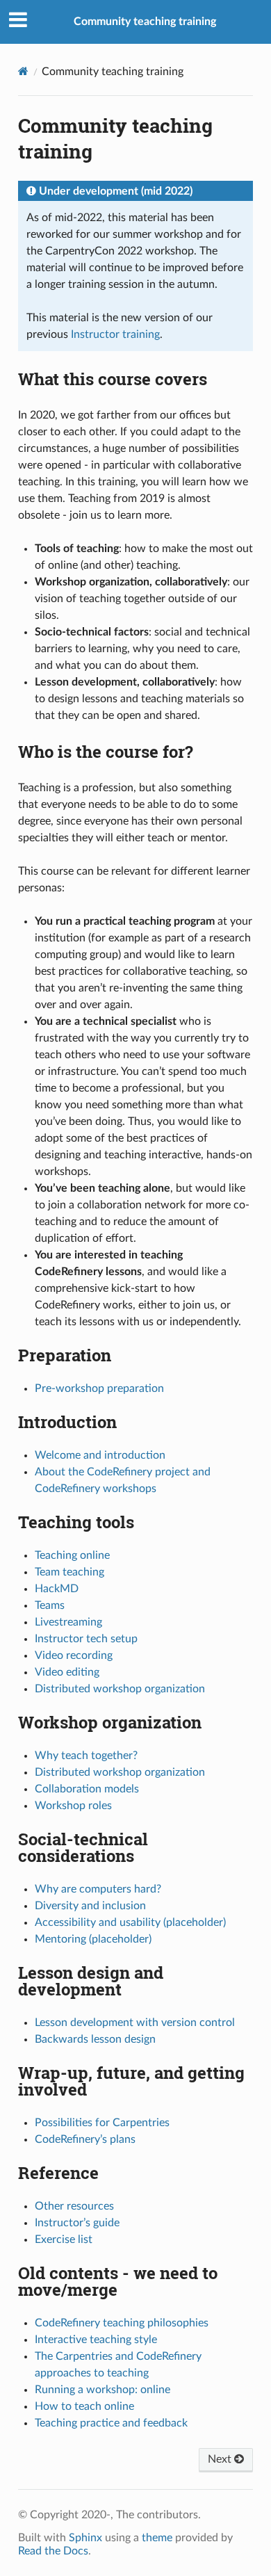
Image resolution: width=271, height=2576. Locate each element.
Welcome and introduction (100, 1455)
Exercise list (64, 2239)
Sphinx (85, 2538)
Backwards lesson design (95, 2039)
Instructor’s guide (77, 2223)
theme (157, 2538)
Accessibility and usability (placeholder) (130, 1922)
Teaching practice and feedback (111, 2423)
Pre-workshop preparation (99, 1388)
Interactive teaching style (96, 2340)
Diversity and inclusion (90, 1906)
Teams (50, 1605)
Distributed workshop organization (120, 1689)
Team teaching (69, 1572)
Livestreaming (68, 1622)
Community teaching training (145, 22)
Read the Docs (53, 2551)
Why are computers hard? (98, 1889)
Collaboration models (87, 1789)
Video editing (67, 1672)
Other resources (74, 2206)
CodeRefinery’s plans (85, 2139)
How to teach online (84, 2406)
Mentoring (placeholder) (93, 1939)
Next (221, 2459)
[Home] (23, 71)
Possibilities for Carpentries (102, 2123)
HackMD (57, 1589)
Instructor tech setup (86, 1639)
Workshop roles (73, 1806)
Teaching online (72, 1555)
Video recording (74, 1655)
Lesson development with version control (135, 2023)
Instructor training (115, 334)
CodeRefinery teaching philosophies (122, 2323)
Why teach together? (86, 1756)
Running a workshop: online (102, 2390)
